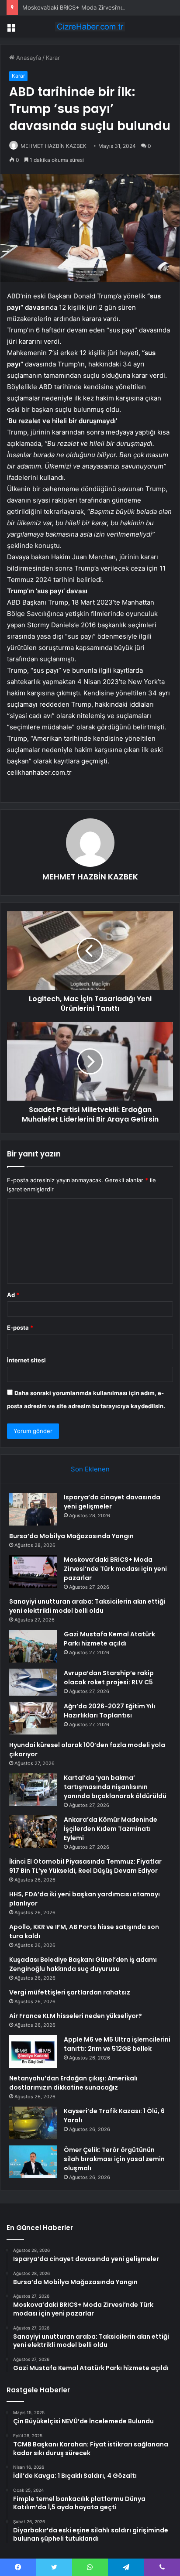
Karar (53, 58)
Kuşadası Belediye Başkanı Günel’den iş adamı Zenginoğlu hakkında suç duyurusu (83, 1964)
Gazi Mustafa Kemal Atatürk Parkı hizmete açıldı (109, 1639)
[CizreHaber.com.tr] (90, 27)
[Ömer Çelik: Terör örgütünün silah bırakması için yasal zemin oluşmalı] (33, 2162)
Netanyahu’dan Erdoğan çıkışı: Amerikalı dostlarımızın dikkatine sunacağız (73, 2083)
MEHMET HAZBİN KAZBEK (54, 146)
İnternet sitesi (26, 1360)
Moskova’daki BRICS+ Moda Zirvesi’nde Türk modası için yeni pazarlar (115, 1569)
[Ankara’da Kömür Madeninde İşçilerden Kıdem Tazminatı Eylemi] (33, 1832)
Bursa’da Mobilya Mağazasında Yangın (71, 1536)
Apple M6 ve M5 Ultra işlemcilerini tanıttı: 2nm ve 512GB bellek (117, 2044)
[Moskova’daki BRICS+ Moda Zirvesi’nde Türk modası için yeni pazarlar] (33, 1572)
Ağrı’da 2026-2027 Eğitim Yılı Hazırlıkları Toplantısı (109, 1711)
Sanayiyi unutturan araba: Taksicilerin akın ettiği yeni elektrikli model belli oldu (87, 1606)
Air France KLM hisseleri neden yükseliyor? (76, 2016)
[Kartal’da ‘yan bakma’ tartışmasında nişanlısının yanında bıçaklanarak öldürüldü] (33, 1790)
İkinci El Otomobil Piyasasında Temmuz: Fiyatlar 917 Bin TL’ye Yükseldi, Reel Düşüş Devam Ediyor (85, 1866)
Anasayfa (28, 58)
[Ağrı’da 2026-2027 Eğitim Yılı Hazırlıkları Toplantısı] (33, 1718)
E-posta (20, 1327)
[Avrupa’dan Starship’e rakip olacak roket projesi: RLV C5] (33, 1682)
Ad (13, 1295)
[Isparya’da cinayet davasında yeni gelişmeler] (33, 1509)
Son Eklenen (90, 1469)
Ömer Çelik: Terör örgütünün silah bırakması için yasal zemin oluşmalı (114, 2159)
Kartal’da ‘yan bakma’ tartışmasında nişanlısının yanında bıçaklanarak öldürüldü (115, 1787)
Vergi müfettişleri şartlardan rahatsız (70, 1992)
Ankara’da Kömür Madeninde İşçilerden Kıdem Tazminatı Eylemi (111, 1829)
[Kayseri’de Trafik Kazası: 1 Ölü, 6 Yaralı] (33, 2123)
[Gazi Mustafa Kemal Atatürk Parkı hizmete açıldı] (33, 1646)
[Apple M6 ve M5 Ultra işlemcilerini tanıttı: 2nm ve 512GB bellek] (33, 2051)
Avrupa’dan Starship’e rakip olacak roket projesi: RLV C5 (109, 1678)
